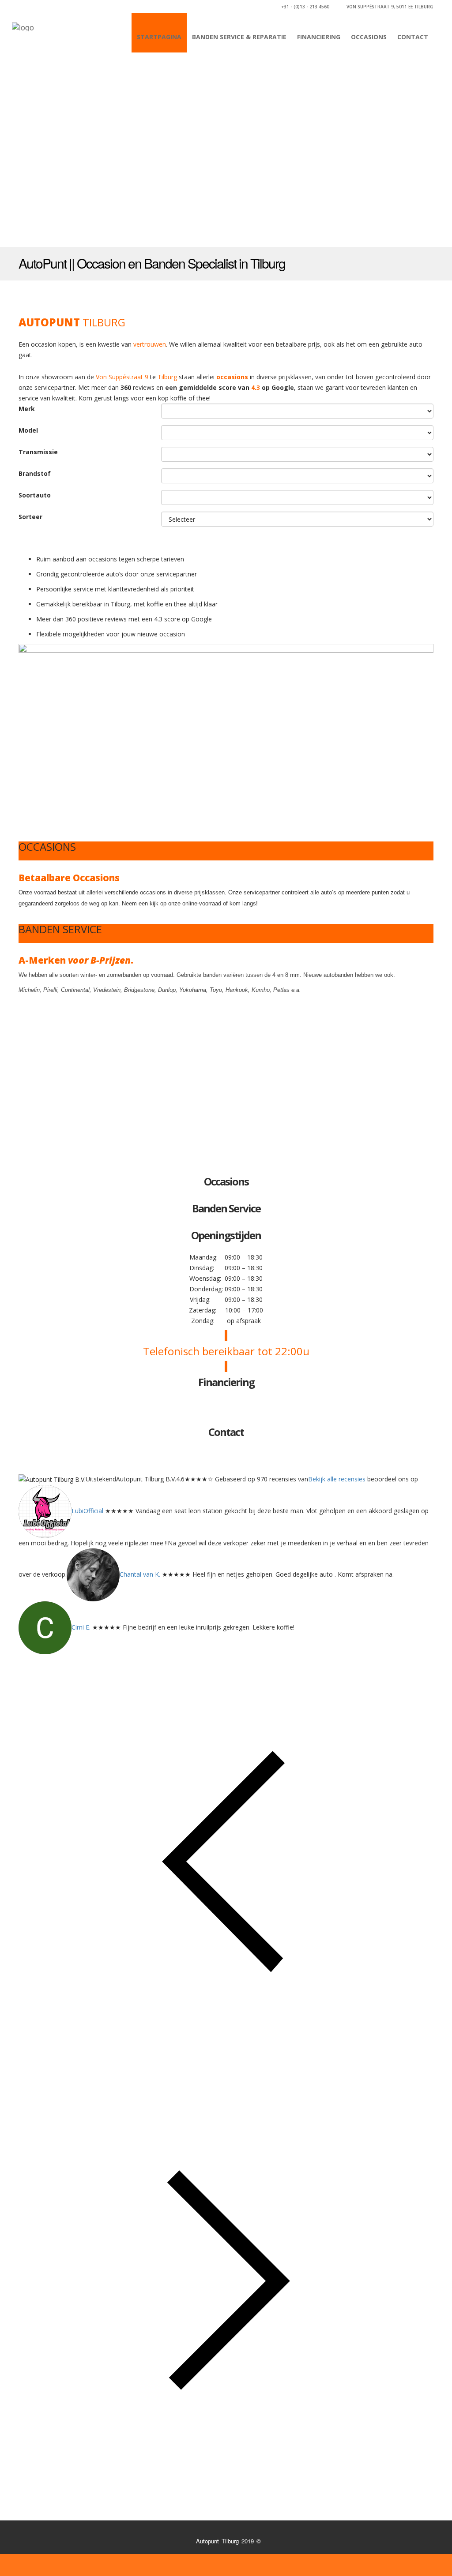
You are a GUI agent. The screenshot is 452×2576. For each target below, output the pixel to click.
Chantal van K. (140, 1574)
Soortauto (35, 495)
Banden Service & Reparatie (239, 37)
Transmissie (38, 452)
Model (28, 430)
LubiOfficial (87, 1511)
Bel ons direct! (406, 264)
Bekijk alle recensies (337, 1479)
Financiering (319, 37)
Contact (413, 37)
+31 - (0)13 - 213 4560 (305, 7)
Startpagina (159, 37)
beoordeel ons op (392, 1479)
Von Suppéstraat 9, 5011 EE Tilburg (389, 7)
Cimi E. (81, 1627)
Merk (27, 409)
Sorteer (30, 517)
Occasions (369, 37)
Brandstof (35, 473)
